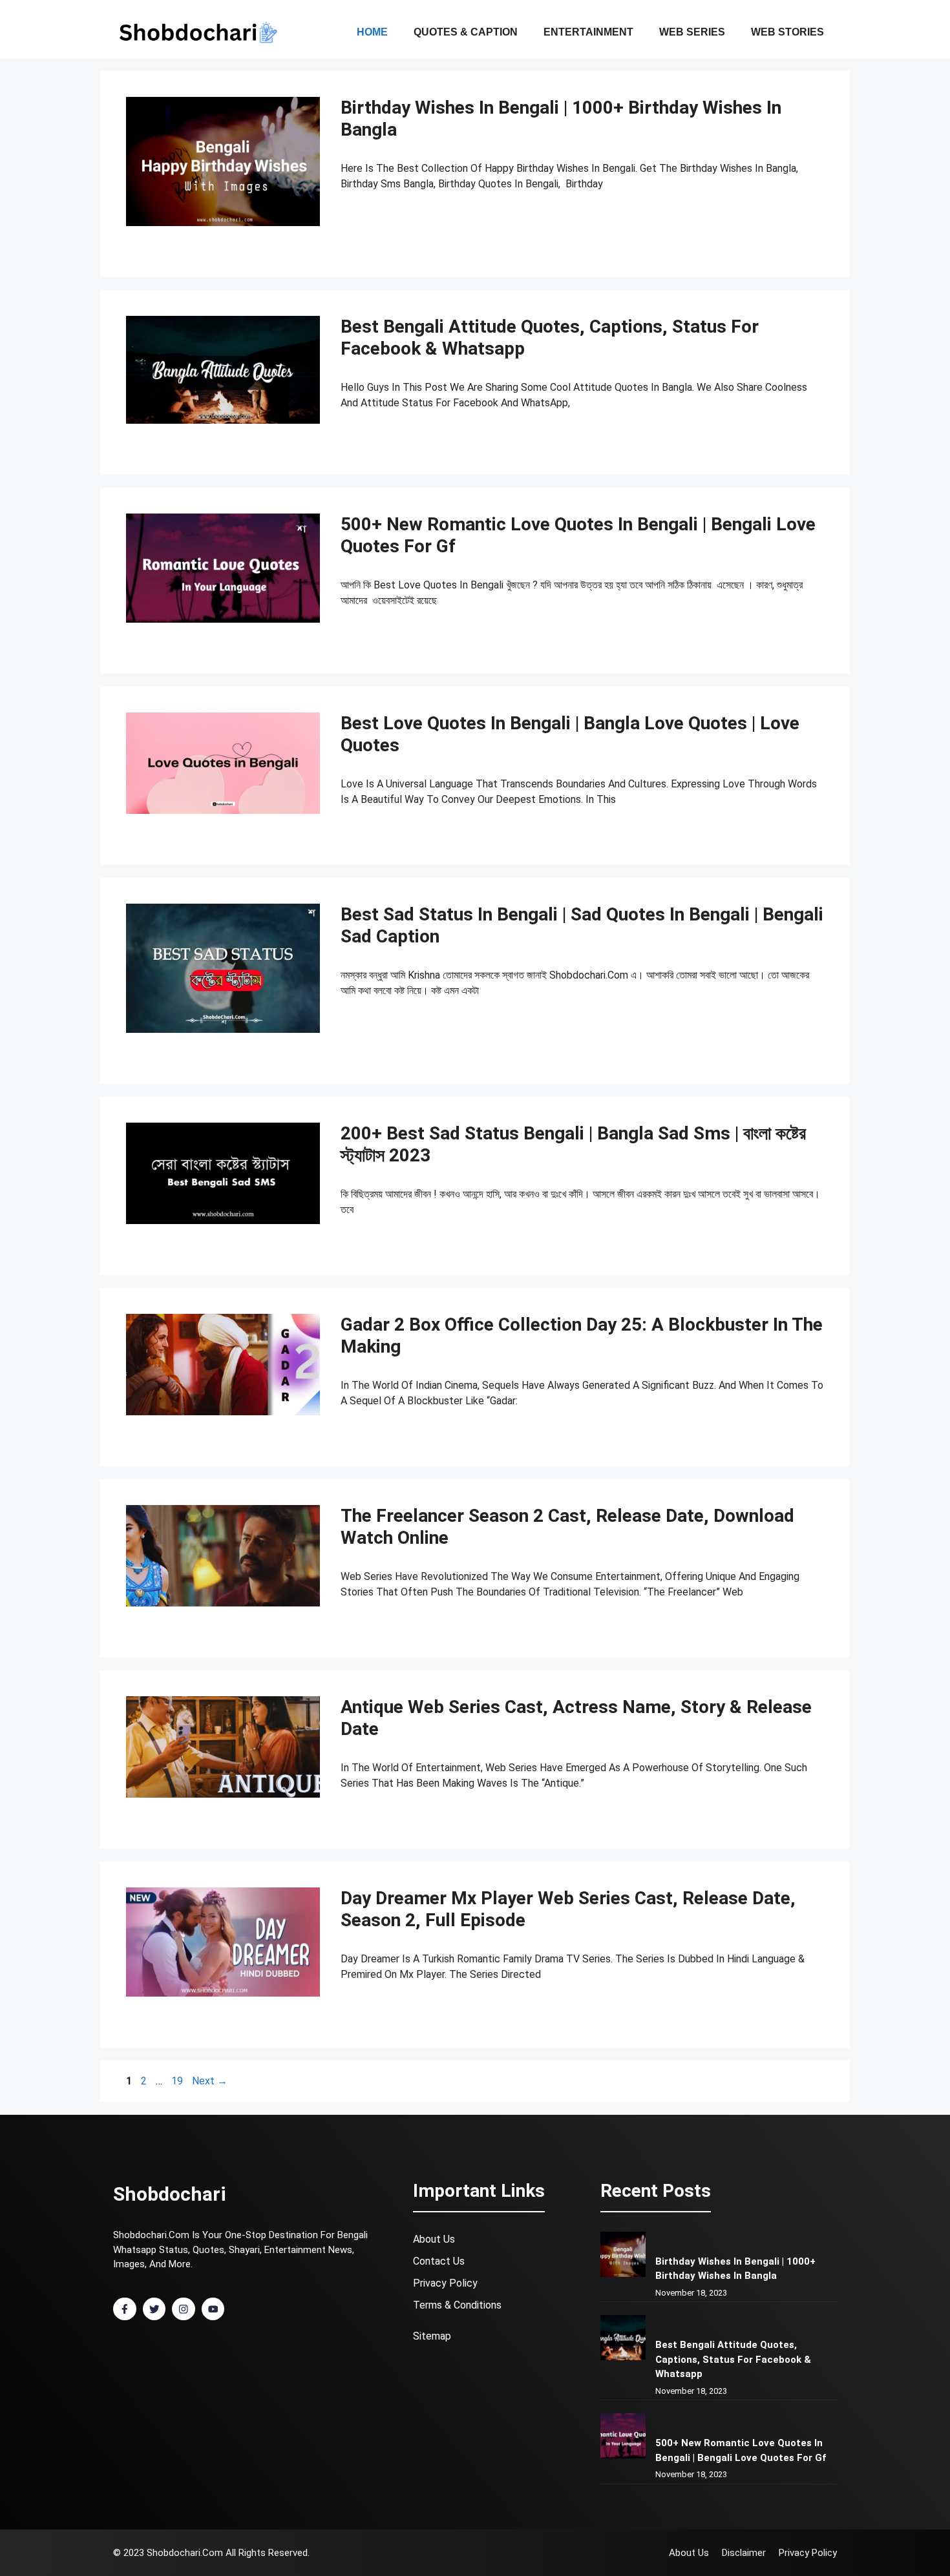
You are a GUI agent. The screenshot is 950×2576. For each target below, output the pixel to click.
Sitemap (432, 2336)
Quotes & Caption (466, 32)
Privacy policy (808, 2553)
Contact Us (439, 2261)
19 (178, 2081)
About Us (434, 2239)
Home (372, 32)
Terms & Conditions (457, 2305)
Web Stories (787, 32)
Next (210, 2081)
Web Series (692, 32)
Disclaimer (744, 2553)
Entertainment (588, 32)
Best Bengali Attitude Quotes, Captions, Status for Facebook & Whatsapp (733, 2359)
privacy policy (445, 2283)
